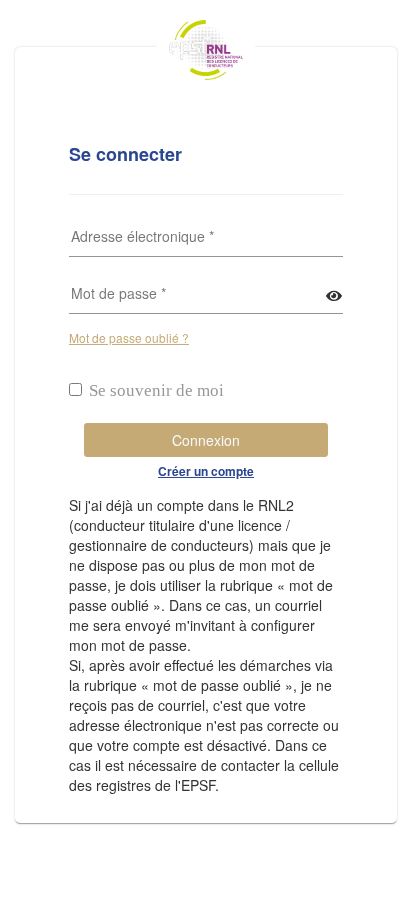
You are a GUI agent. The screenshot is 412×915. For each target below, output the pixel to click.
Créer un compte (206, 471)
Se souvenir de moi (156, 390)
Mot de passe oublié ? (129, 337)
